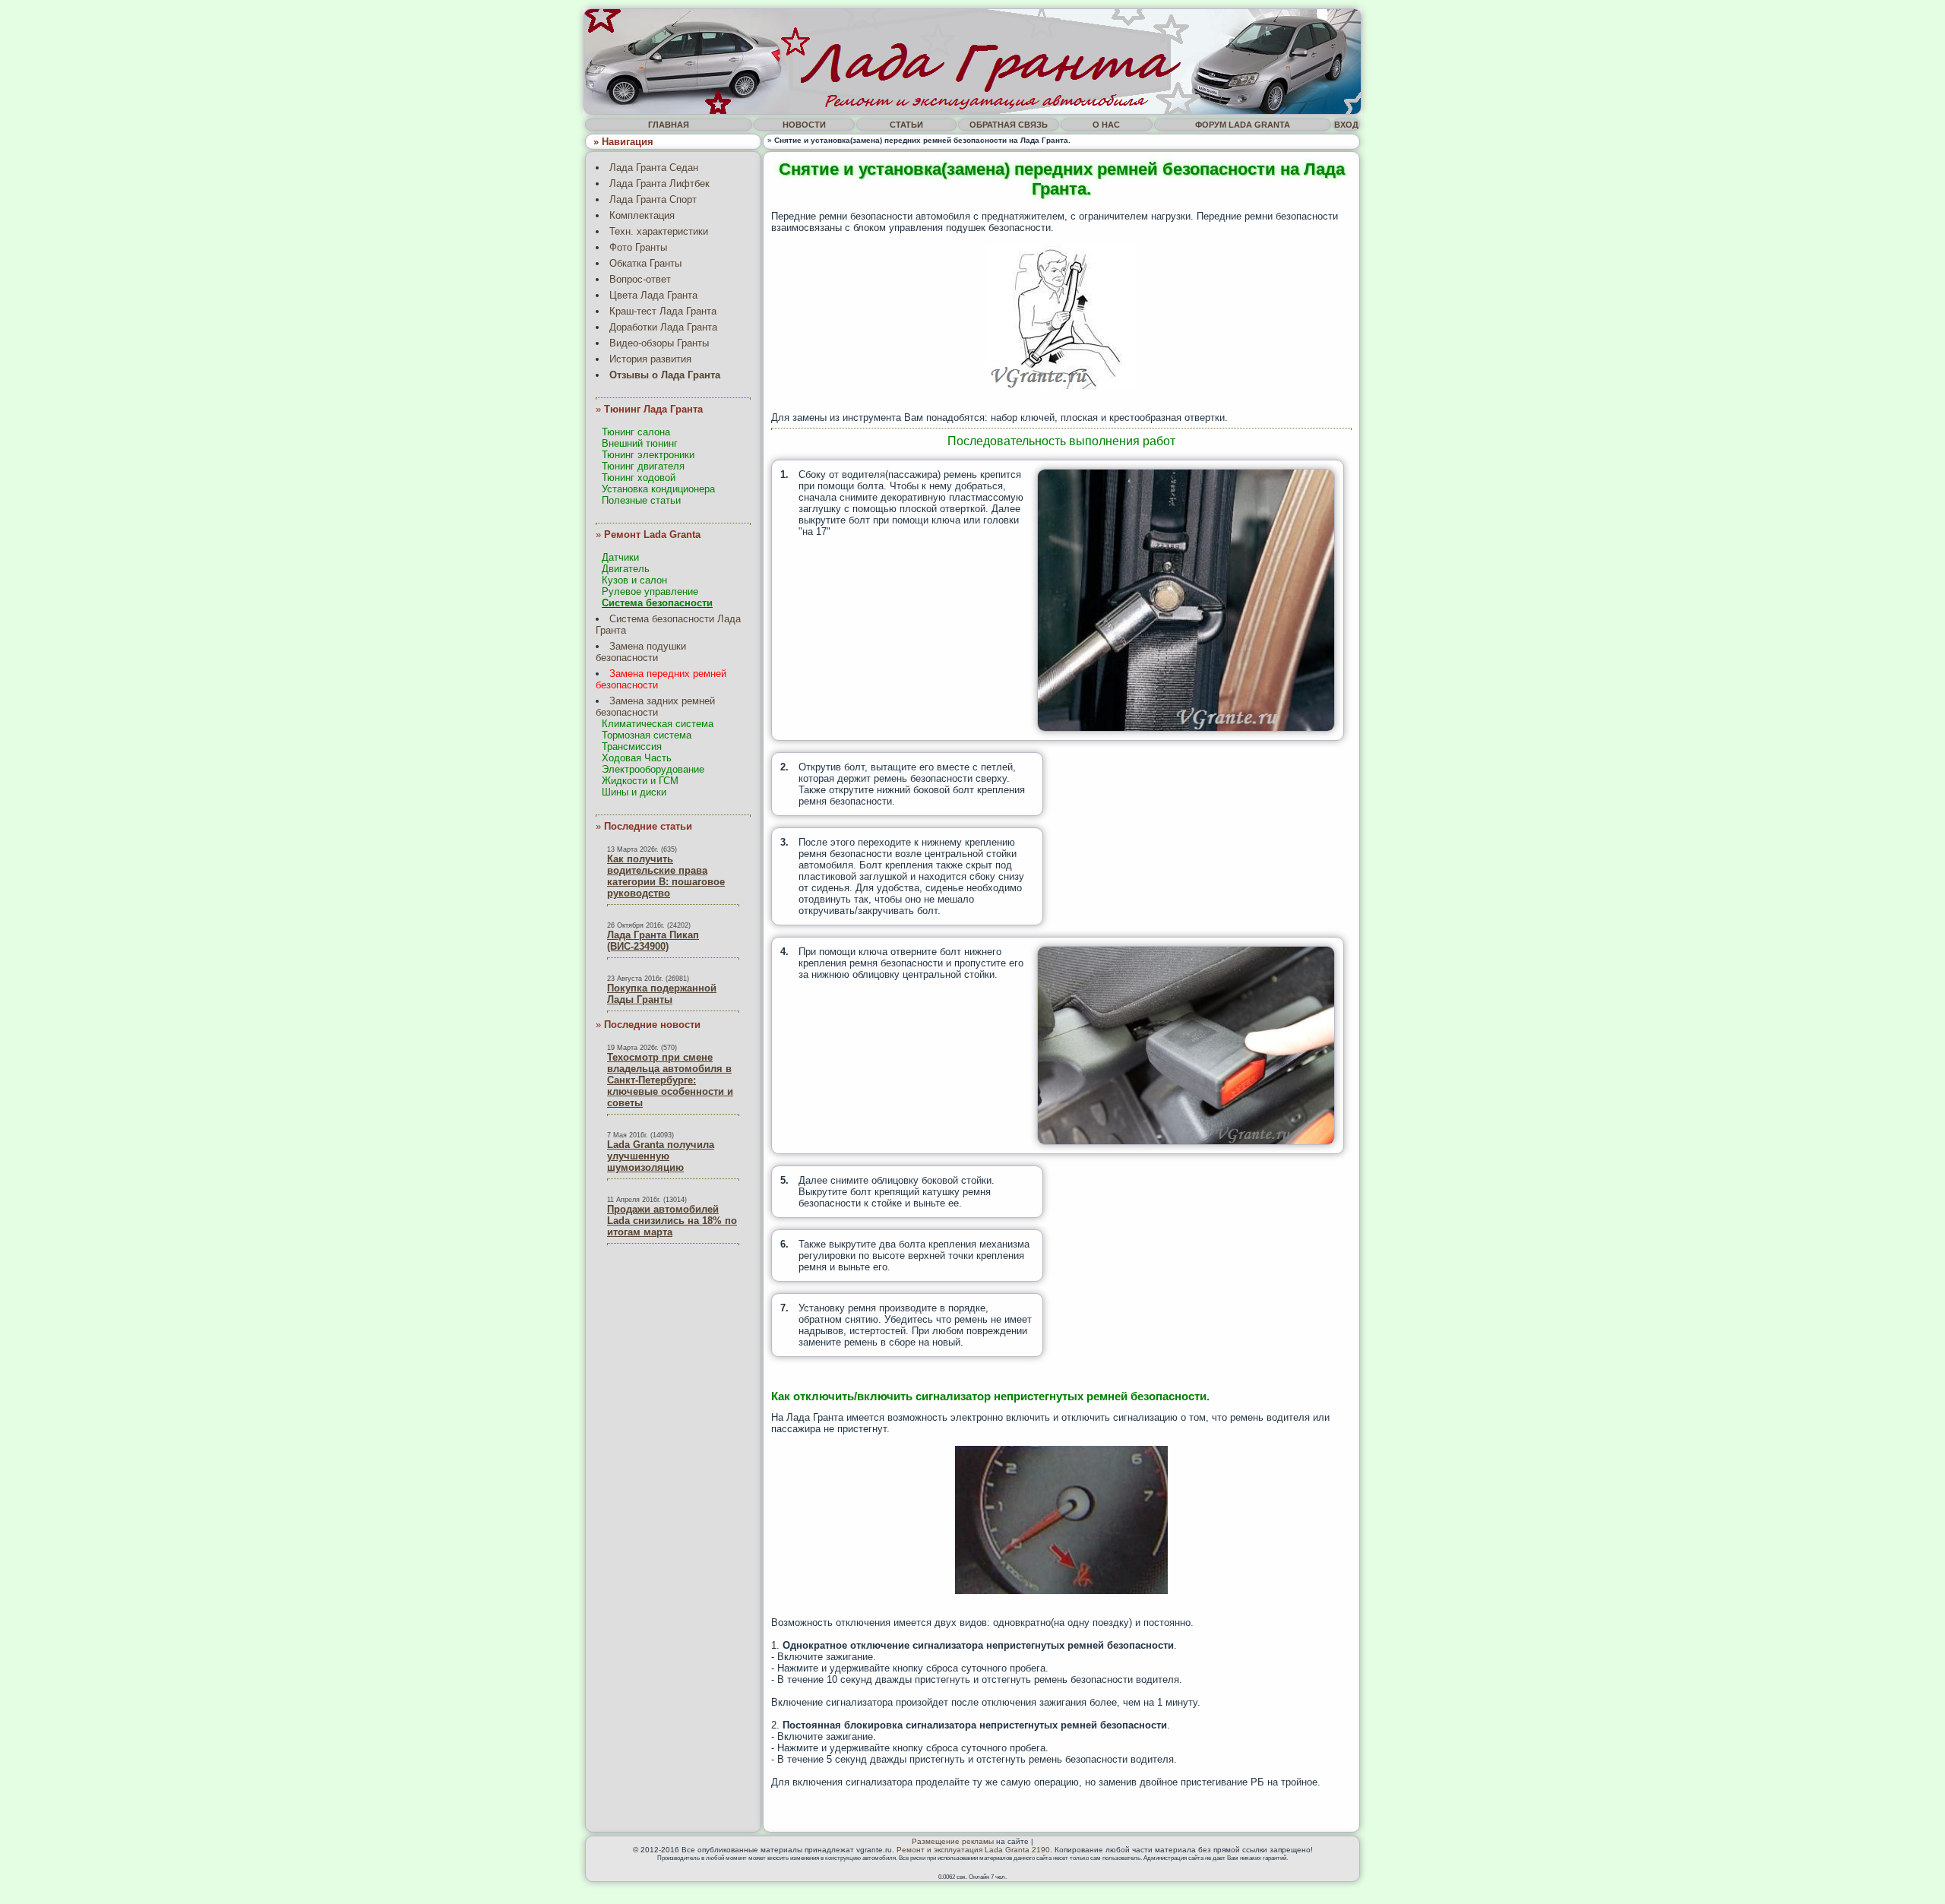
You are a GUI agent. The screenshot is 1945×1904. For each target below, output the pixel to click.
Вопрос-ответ (640, 279)
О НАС (1106, 125)
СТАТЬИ (906, 125)
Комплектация (642, 215)
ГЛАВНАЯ (669, 125)
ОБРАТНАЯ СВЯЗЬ (1009, 125)
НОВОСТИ (804, 125)
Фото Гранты (638, 247)
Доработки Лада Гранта (663, 327)
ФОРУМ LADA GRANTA (1243, 125)
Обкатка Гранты (645, 263)
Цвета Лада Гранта (653, 295)
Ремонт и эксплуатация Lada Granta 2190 (973, 1850)
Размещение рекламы (953, 1841)
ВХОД (1346, 125)
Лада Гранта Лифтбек (659, 183)
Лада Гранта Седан (654, 168)
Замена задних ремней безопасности (655, 707)
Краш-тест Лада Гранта (663, 311)
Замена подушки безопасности (641, 652)
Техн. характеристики (659, 231)
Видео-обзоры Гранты (659, 343)
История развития (650, 359)
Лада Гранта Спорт (653, 199)
